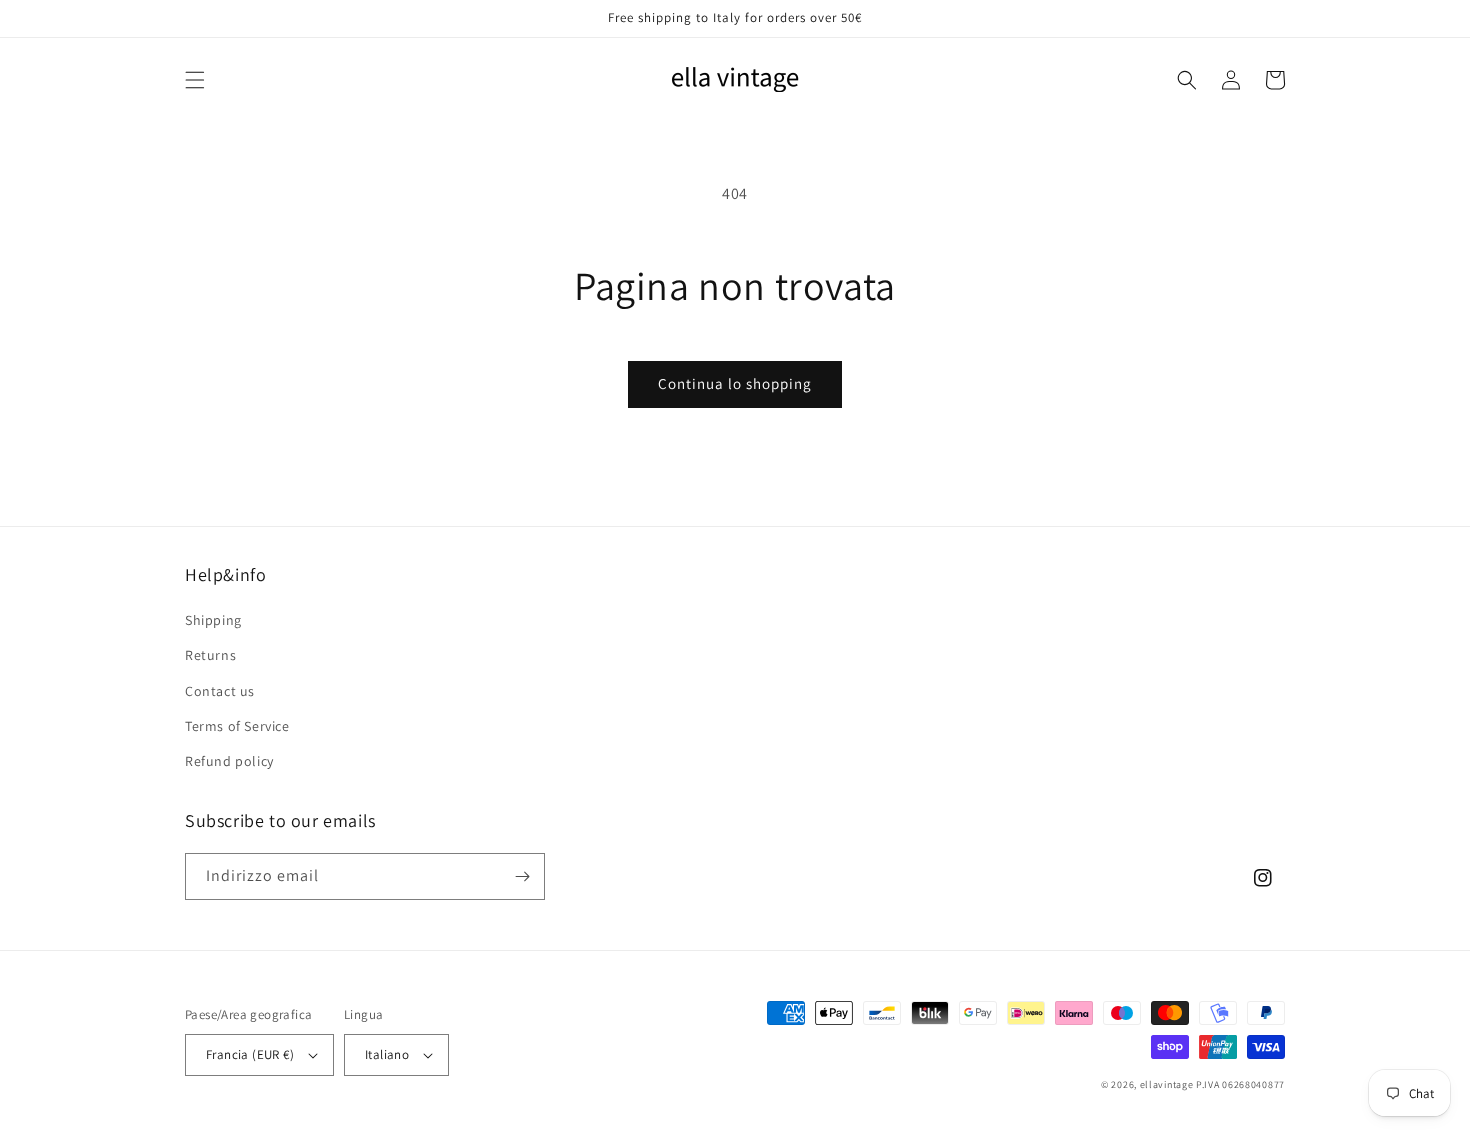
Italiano (387, 1054)
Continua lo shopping (735, 383)
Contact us (220, 691)
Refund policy (229, 761)
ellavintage (1167, 1084)
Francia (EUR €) (250, 1054)
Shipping (213, 620)
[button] (195, 80)
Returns (210, 655)
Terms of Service (237, 726)
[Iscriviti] (522, 876)
